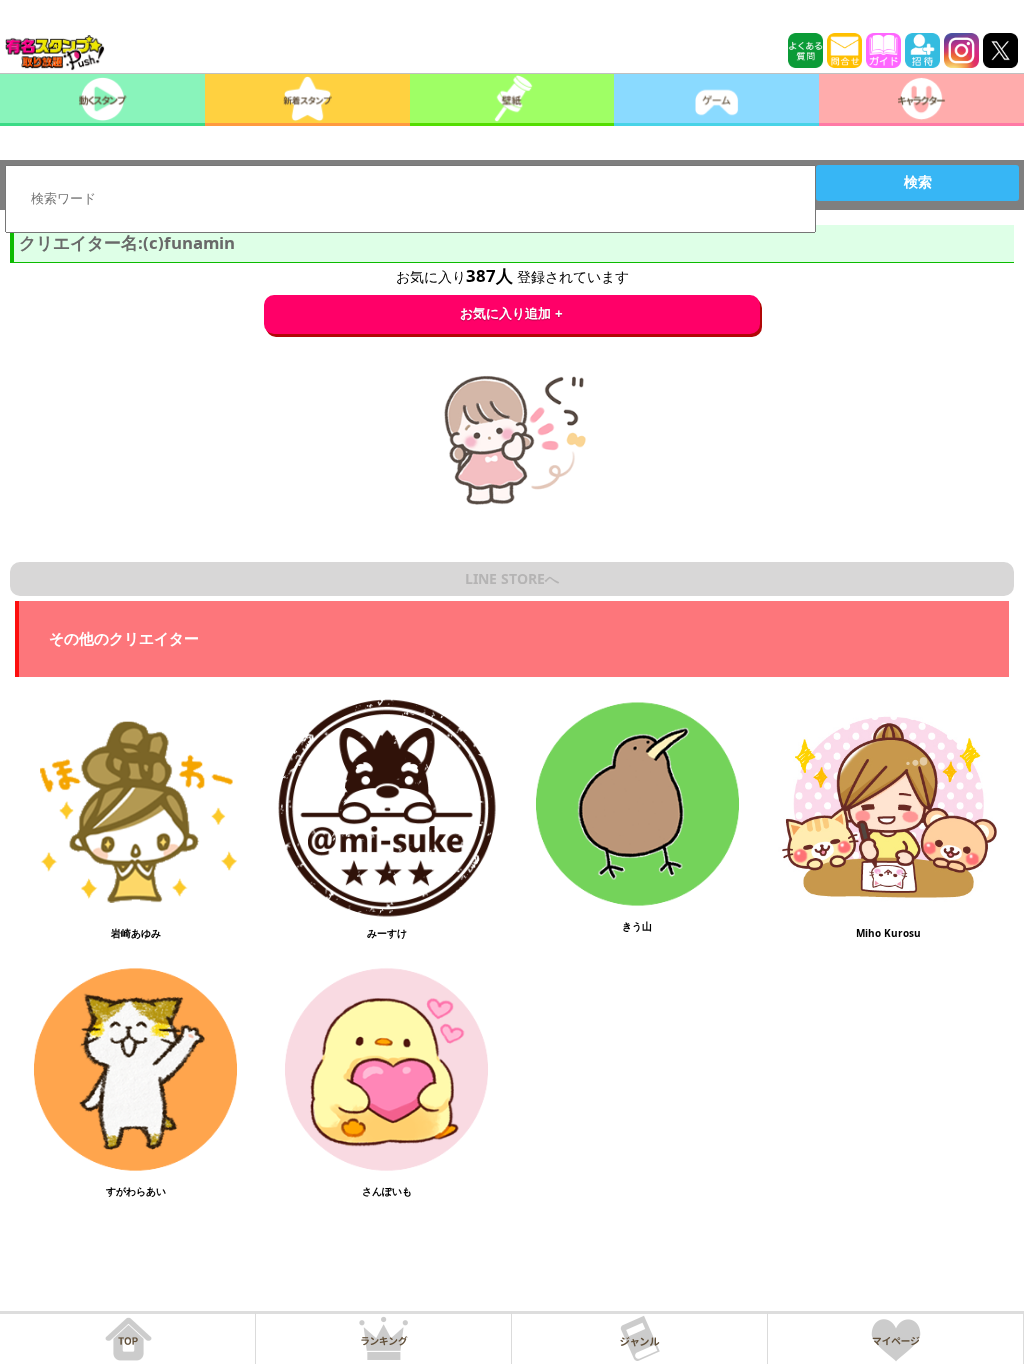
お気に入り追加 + (511, 313)
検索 (918, 182)
